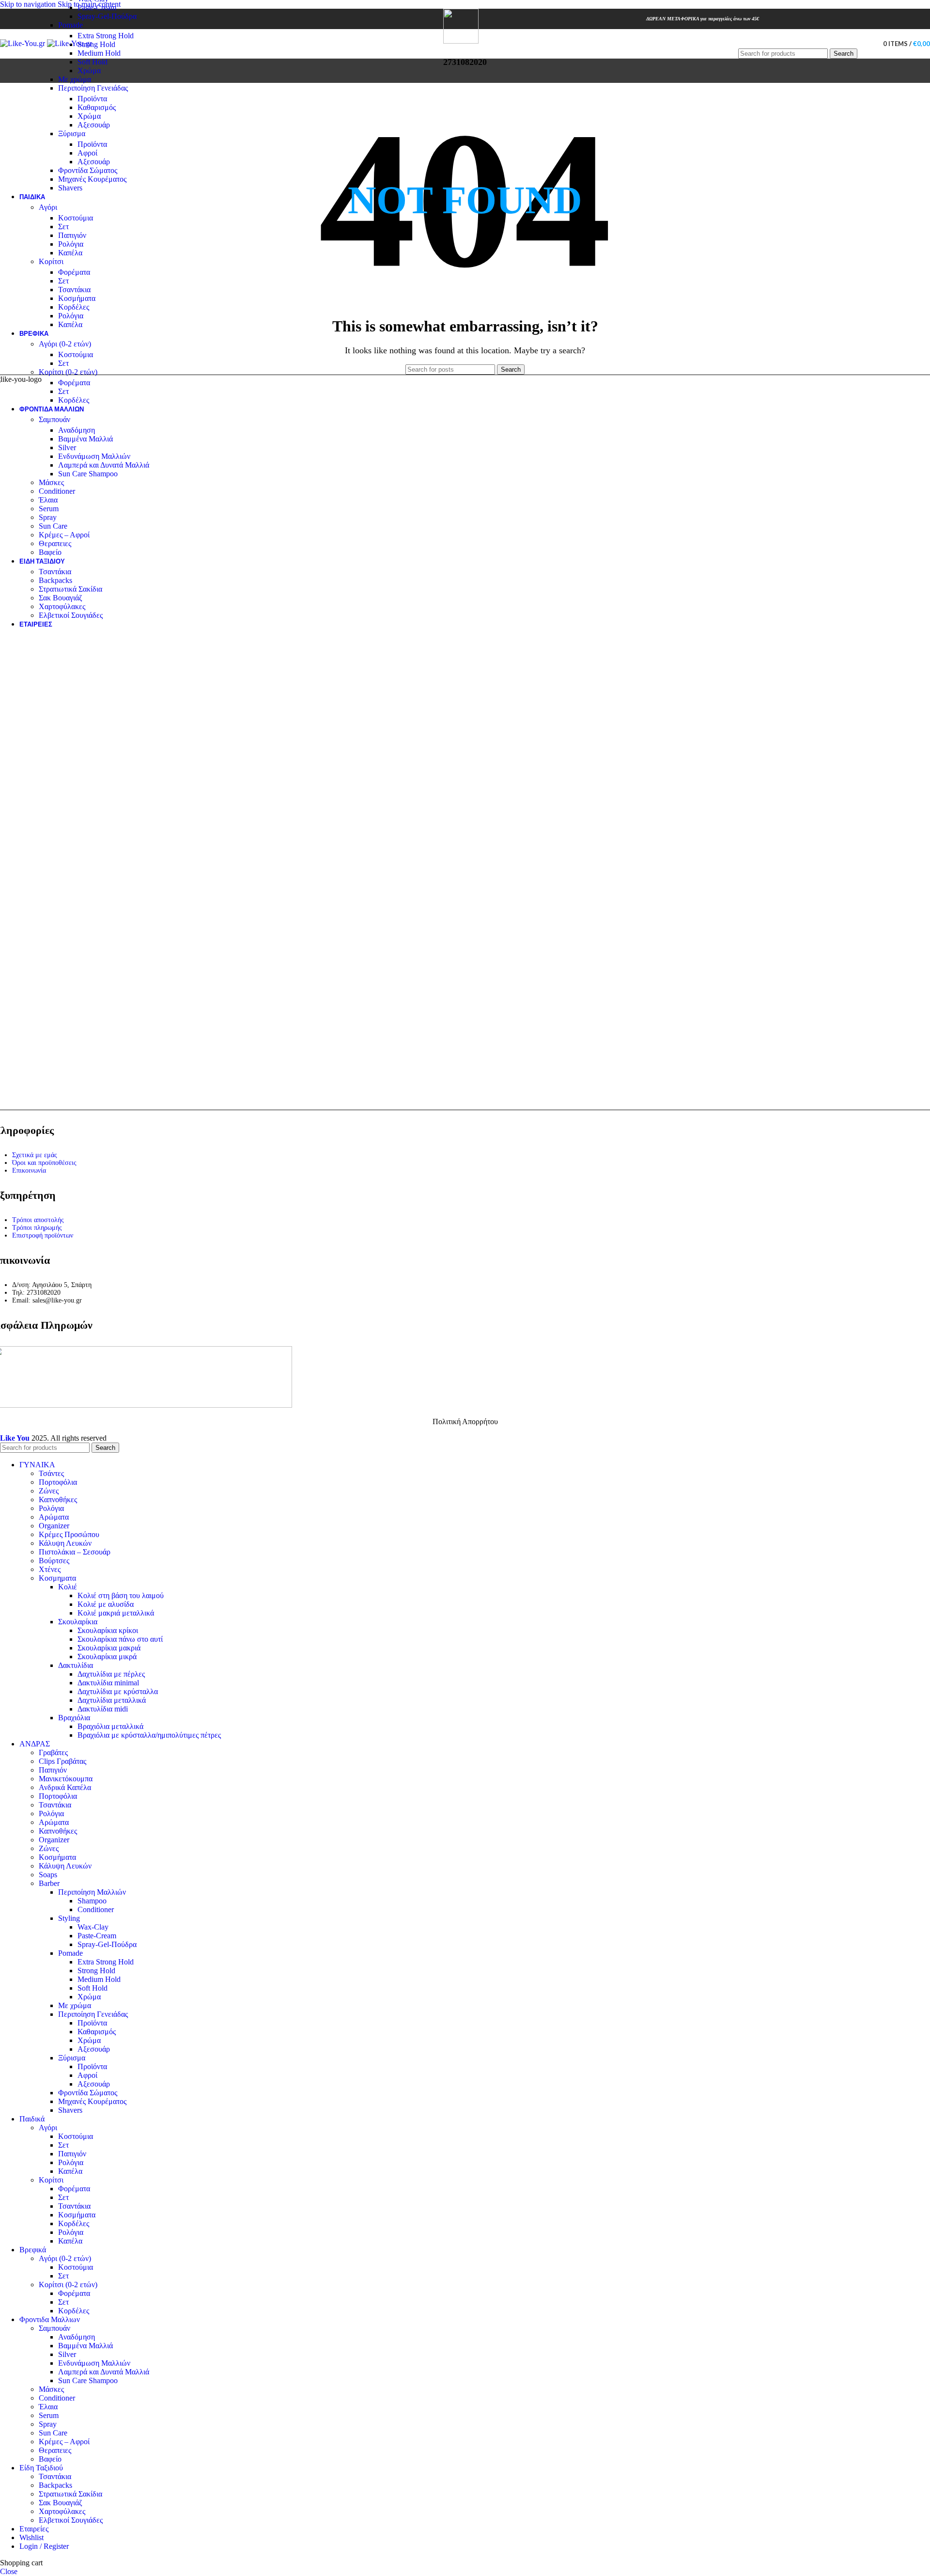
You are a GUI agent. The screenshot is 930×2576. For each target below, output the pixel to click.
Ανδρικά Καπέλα (65, 1787)
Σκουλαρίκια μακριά (109, 1648)
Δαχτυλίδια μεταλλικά (112, 1700)
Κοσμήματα (77, 298)
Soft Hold (93, 62)
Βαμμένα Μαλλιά (85, 439)
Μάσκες (51, 482)
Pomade (70, 25)
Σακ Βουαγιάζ (61, 598)
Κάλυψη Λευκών (65, 1543)
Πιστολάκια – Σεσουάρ (75, 1552)
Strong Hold (96, 44)
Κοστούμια (76, 218)
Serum (49, 509)
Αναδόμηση (77, 430)
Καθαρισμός (97, 107)
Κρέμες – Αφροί (64, 535)
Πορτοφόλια (58, 1482)
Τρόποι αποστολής (38, 1220)
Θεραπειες (55, 543)
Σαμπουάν (54, 419)
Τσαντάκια (74, 290)
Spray (48, 517)
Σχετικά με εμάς (35, 1155)
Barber (49, 1883)
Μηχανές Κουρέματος (92, 179)
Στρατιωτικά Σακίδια (70, 589)
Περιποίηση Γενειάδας (93, 88)
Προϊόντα (92, 99)
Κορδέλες (74, 307)
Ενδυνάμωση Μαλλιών (94, 456)
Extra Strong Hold (106, 36)
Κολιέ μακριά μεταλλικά (116, 1613)
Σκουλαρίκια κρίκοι (108, 1630)
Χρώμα (89, 71)
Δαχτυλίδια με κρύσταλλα (118, 1691)
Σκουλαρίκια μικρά (107, 1657)
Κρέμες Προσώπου (69, 1534)
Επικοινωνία (29, 1170)
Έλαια (48, 500)
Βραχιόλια (74, 1718)
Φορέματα (74, 272)
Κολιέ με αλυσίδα (106, 1604)
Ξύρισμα (72, 134)
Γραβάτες (53, 1752)
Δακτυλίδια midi (103, 1709)
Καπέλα (70, 253)
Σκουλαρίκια (78, 1622)
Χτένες (50, 1569)
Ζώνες (49, 1491)
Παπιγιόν (72, 235)
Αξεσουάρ (94, 125)
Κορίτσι (51, 261)
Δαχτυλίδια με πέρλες (111, 1674)
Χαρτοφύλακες (62, 606)
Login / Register (44, 2546)
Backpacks (55, 580)
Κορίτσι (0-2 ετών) (68, 372)
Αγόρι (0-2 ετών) (65, 344)
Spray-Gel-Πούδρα (107, 16)
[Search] (798, 39)
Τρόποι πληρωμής (37, 1228)
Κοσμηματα (57, 1578)
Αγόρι (48, 207)
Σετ (63, 227)
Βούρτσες (54, 1561)
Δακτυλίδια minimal (108, 1683)
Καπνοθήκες (58, 1500)
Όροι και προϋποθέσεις (44, 1163)
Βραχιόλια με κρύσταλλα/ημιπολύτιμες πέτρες (149, 1735)
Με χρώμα (75, 79)
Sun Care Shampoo (88, 474)
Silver (67, 448)
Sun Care (53, 526)
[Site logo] (23, 43)
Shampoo (92, 1901)
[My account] (866, 44)
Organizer (54, 1526)
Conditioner (57, 491)
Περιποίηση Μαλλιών (92, 1892)
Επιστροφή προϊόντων (43, 1235)
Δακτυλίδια (76, 1665)
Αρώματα (54, 1517)
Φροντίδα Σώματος (88, 170)
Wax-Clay (93, 1927)
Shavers (70, 188)
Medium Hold (99, 53)
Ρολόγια (71, 244)
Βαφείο (50, 552)
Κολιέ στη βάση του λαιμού (121, 1595)
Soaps (48, 1875)
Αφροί (87, 153)
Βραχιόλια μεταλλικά (110, 1726)
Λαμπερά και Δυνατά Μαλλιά (104, 465)
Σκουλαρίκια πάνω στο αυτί (120, 1639)
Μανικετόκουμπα (66, 1779)
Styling (69, 1918)
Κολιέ (68, 1587)
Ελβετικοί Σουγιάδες (71, 615)
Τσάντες (51, 1473)
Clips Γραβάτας (62, 1761)
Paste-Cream (97, 8)
